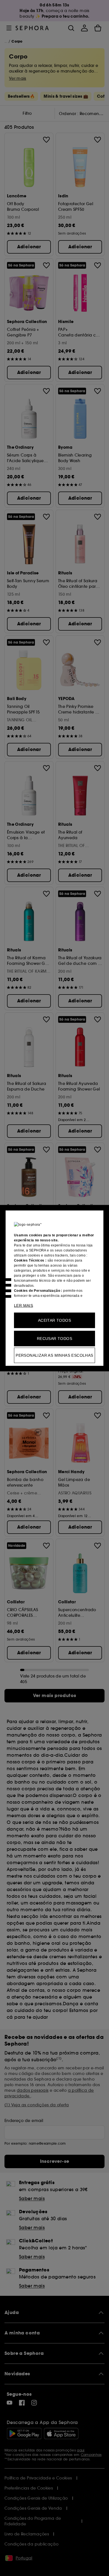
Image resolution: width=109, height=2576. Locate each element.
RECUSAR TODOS (54, 1338)
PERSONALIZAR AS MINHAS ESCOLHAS (54, 1355)
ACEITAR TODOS (54, 1320)
